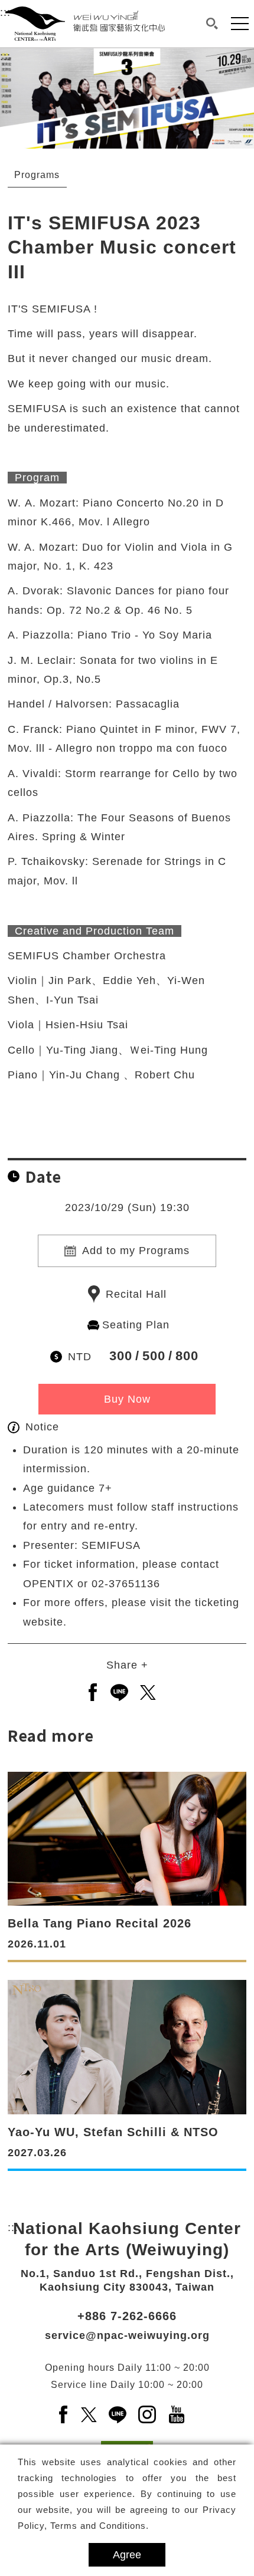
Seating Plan (136, 1325)
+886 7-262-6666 (127, 2316)
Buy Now (127, 1399)
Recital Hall (136, 1294)
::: (5, 57)
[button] (212, 24)
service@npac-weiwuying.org (127, 2335)
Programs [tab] (37, 175)
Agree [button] (127, 2555)
